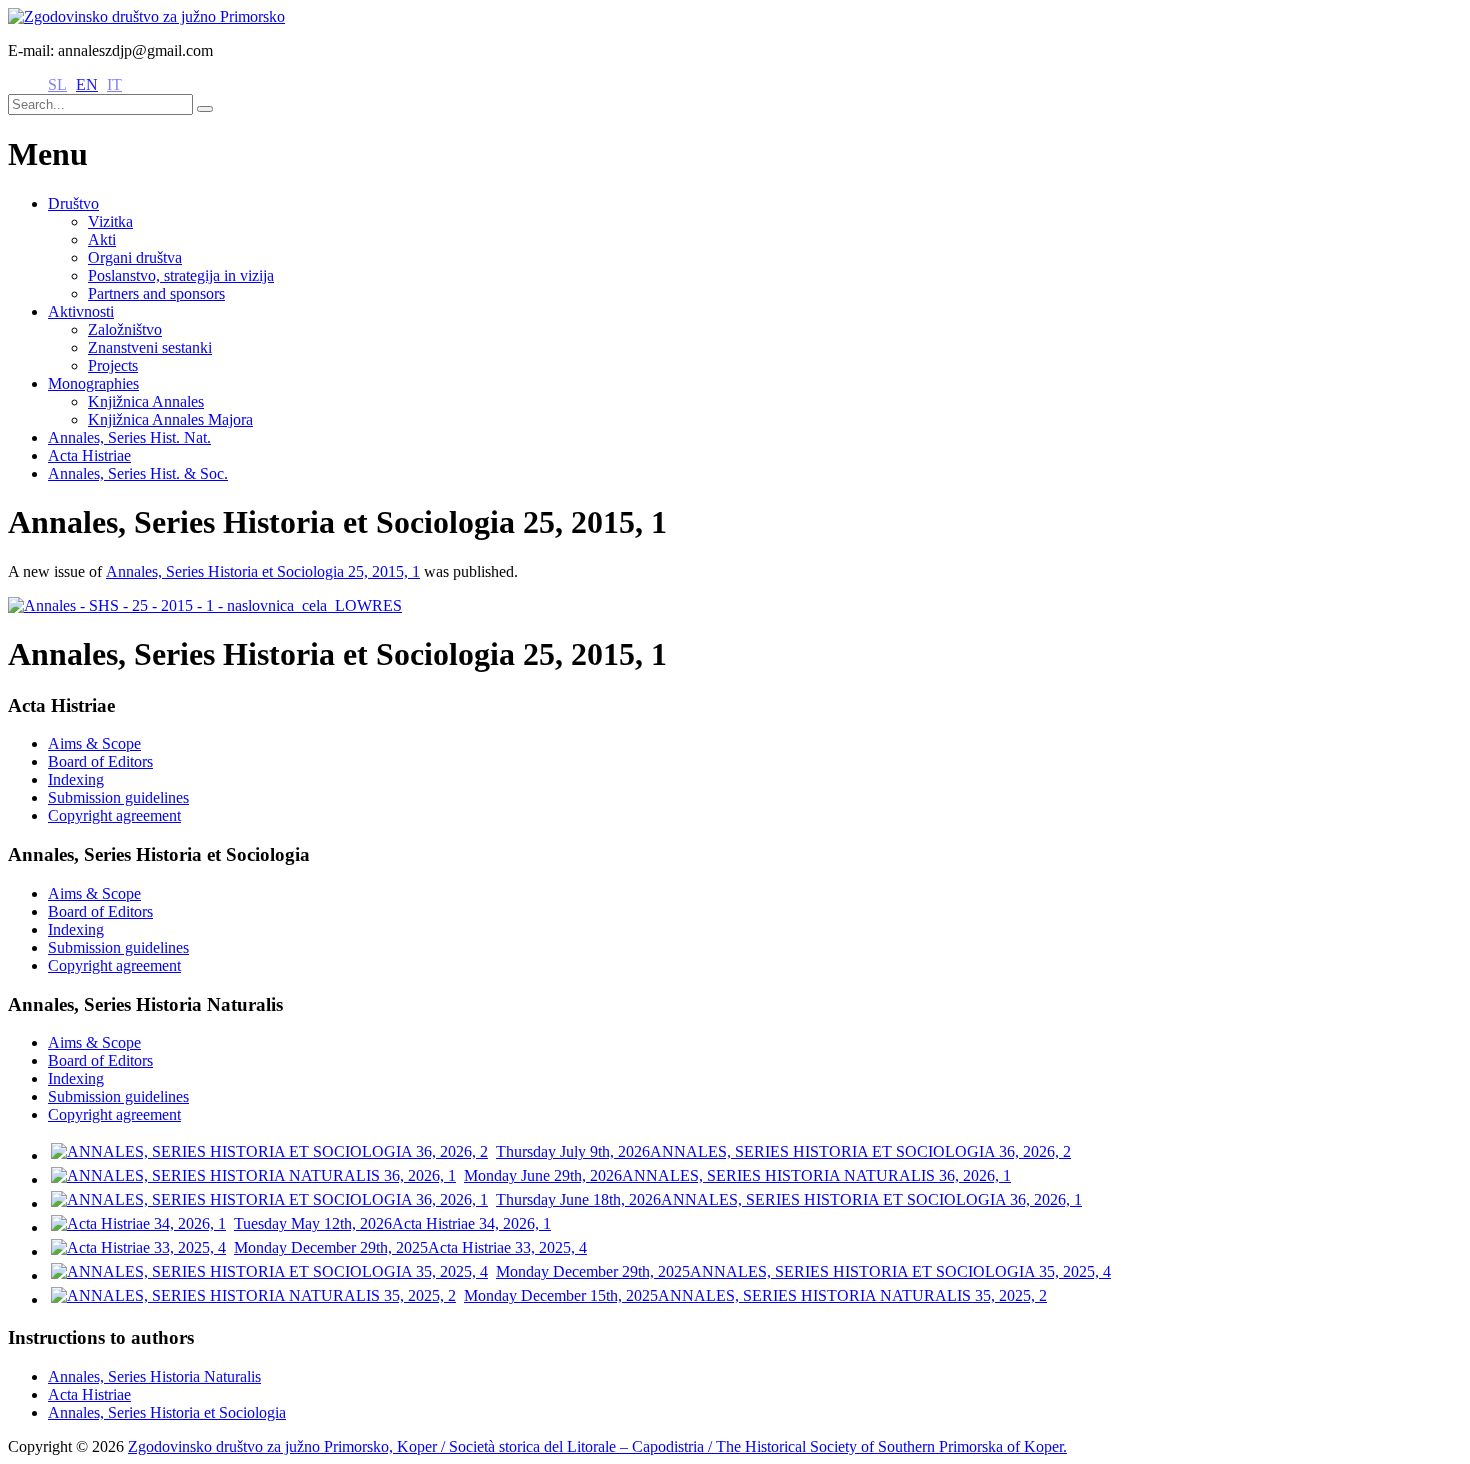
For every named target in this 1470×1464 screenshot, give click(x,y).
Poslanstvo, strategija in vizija (181, 275)
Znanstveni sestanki (150, 347)
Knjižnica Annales (146, 401)
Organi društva (135, 257)
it (114, 84)
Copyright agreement (114, 815)
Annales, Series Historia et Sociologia (167, 1412)
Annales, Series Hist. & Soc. (138, 473)
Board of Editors (100, 761)
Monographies (93, 383)
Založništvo (125, 329)
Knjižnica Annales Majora (170, 419)
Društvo (73, 203)
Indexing (76, 779)
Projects (113, 365)
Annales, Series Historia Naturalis (154, 1376)
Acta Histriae (89, 455)
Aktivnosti (81, 311)
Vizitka (110, 221)
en (87, 84)
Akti (102, 239)
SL (57, 84)
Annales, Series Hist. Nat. (129, 437)
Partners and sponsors (156, 293)
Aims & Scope (94, 743)
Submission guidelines (118, 797)
